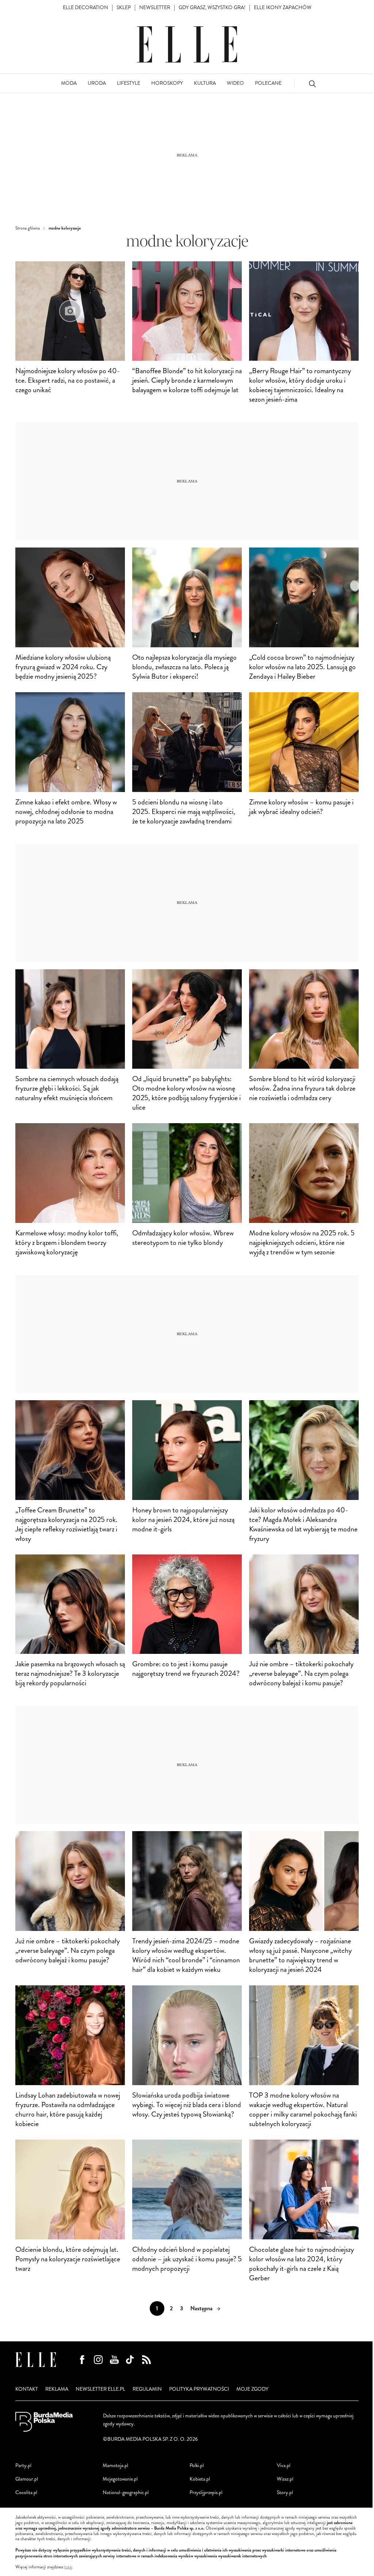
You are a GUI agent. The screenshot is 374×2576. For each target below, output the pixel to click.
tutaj (68, 2567)
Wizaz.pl (285, 2479)
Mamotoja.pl (115, 2465)
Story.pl (285, 2492)
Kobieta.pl (200, 2479)
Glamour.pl (27, 2479)
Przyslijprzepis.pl (206, 2492)
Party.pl (23, 2465)
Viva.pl (284, 2465)
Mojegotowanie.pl (120, 2479)
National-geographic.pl (126, 2492)
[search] (312, 84)
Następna (201, 2308)
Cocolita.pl (26, 2492)
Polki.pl (197, 2465)
